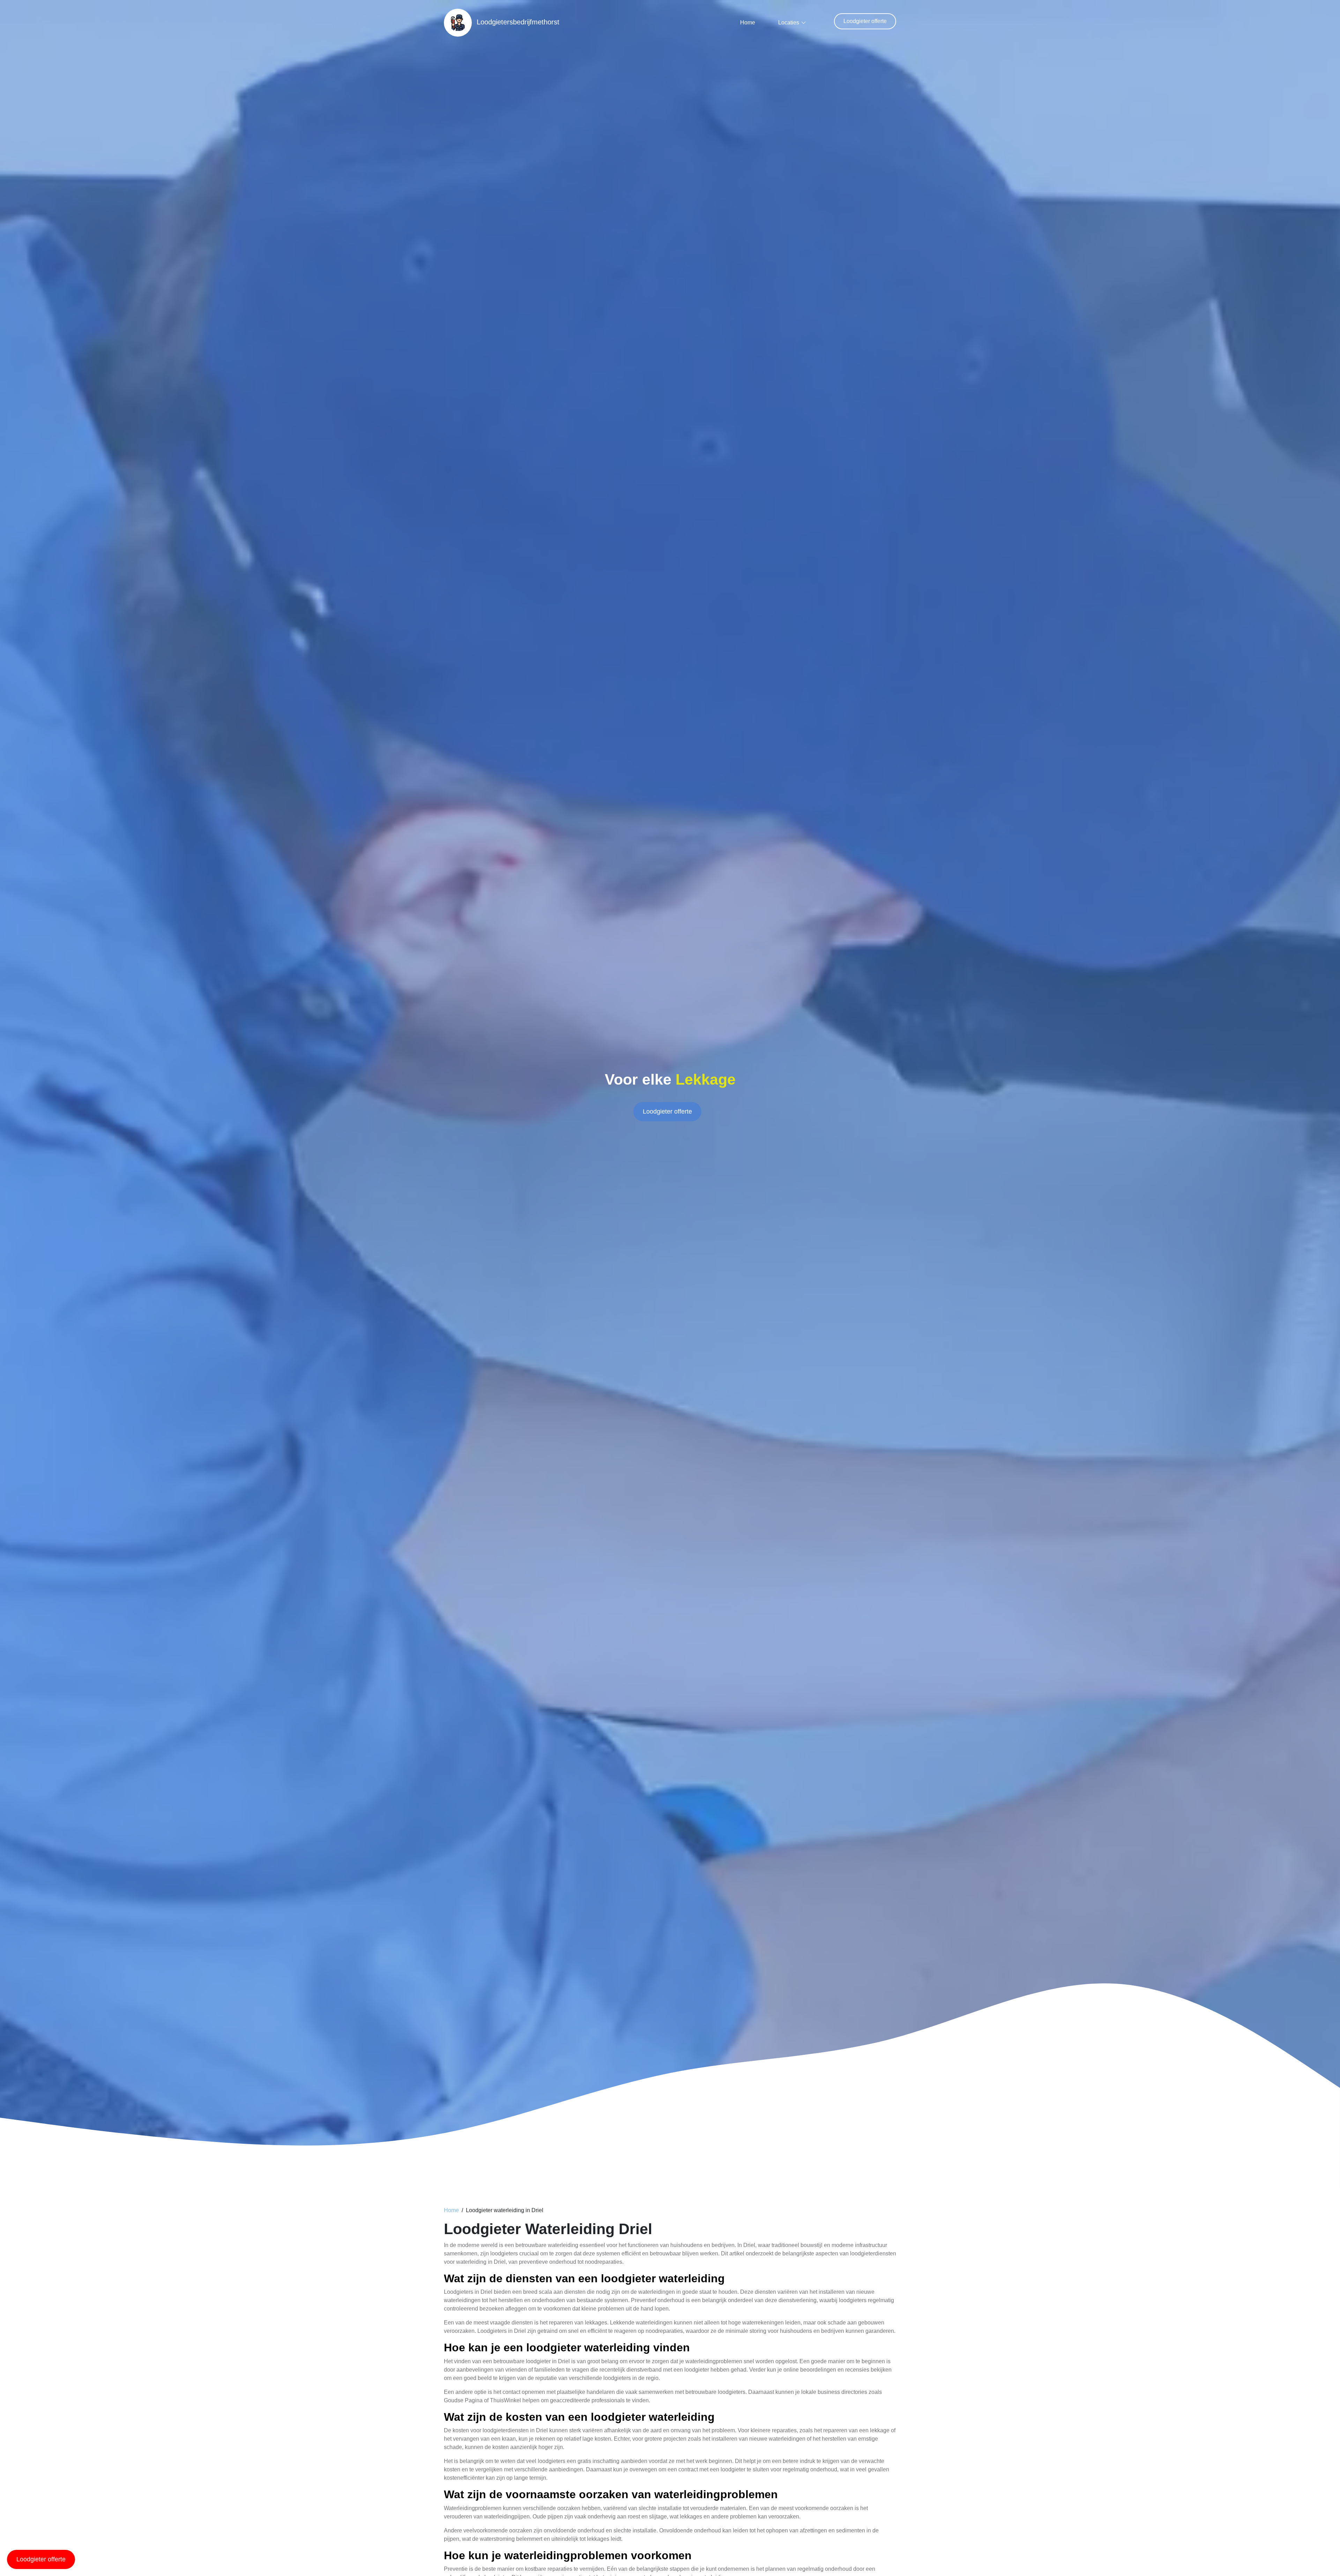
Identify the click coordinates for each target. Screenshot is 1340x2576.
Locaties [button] (789, 23)
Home (748, 23)
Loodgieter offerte (865, 21)
